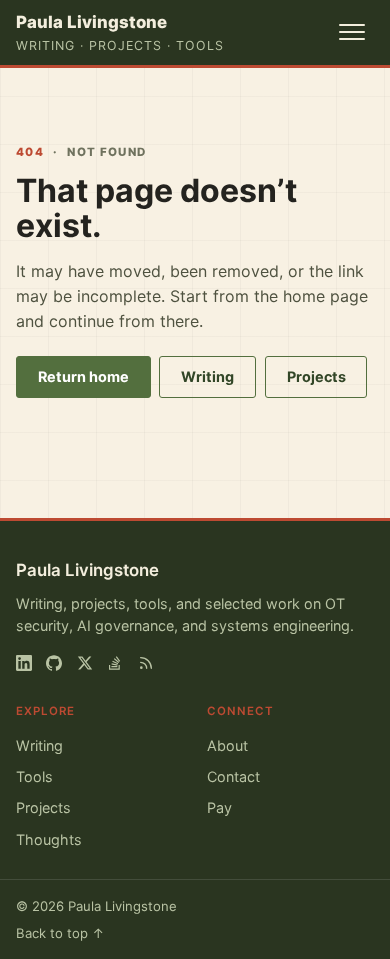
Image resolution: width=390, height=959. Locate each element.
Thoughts (49, 839)
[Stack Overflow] (115, 663)
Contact (233, 776)
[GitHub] (54, 663)
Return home (83, 376)
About (227, 745)
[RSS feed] (146, 663)
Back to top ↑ (60, 933)
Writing (207, 376)
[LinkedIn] (24, 663)
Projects (316, 376)
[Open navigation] (352, 32)
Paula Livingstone (87, 570)
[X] (85, 663)
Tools (34, 776)
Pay (219, 807)
